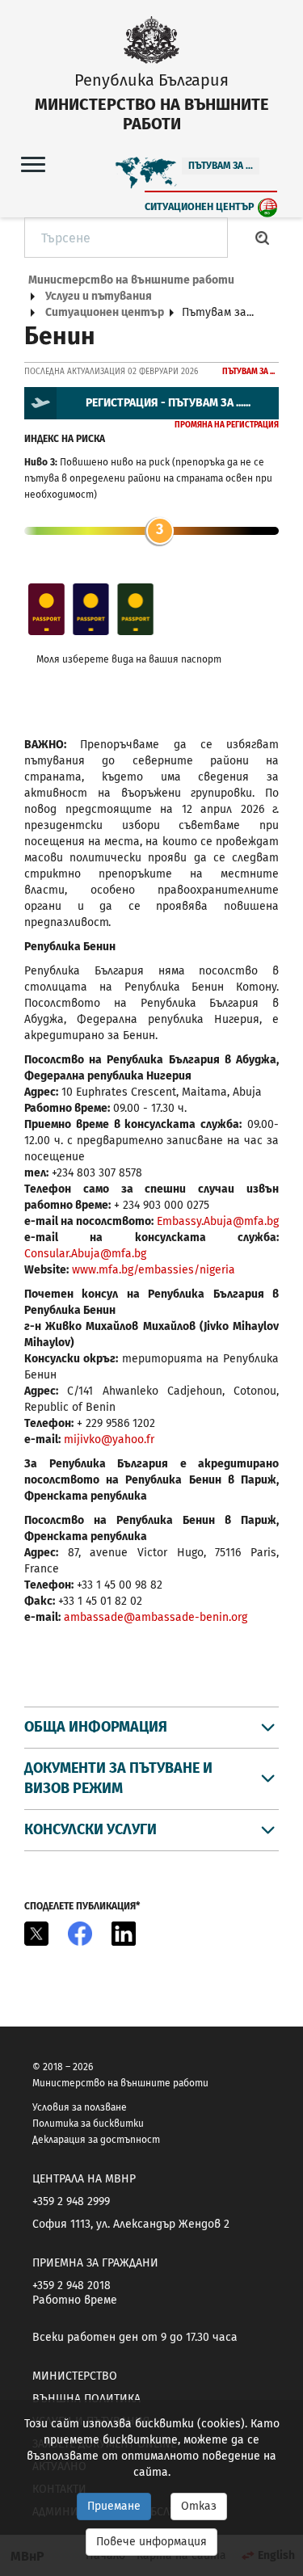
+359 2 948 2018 (72, 2286)
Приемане (114, 2506)
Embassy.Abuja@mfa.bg (218, 1221)
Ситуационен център (200, 206)
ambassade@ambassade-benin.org (156, 1617)
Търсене (263, 238)
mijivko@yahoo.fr (109, 1440)
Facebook (80, 1934)
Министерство (75, 2376)
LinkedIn (124, 1934)
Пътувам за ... (221, 166)
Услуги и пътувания (99, 296)
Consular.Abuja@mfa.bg (87, 1254)
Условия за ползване (80, 2107)
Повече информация (151, 2542)
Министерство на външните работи (131, 280)
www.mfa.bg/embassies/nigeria (154, 1270)
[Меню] (33, 164)
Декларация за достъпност (96, 2140)
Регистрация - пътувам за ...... (168, 403)
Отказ (199, 2506)
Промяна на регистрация (227, 425)
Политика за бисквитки (88, 2124)
